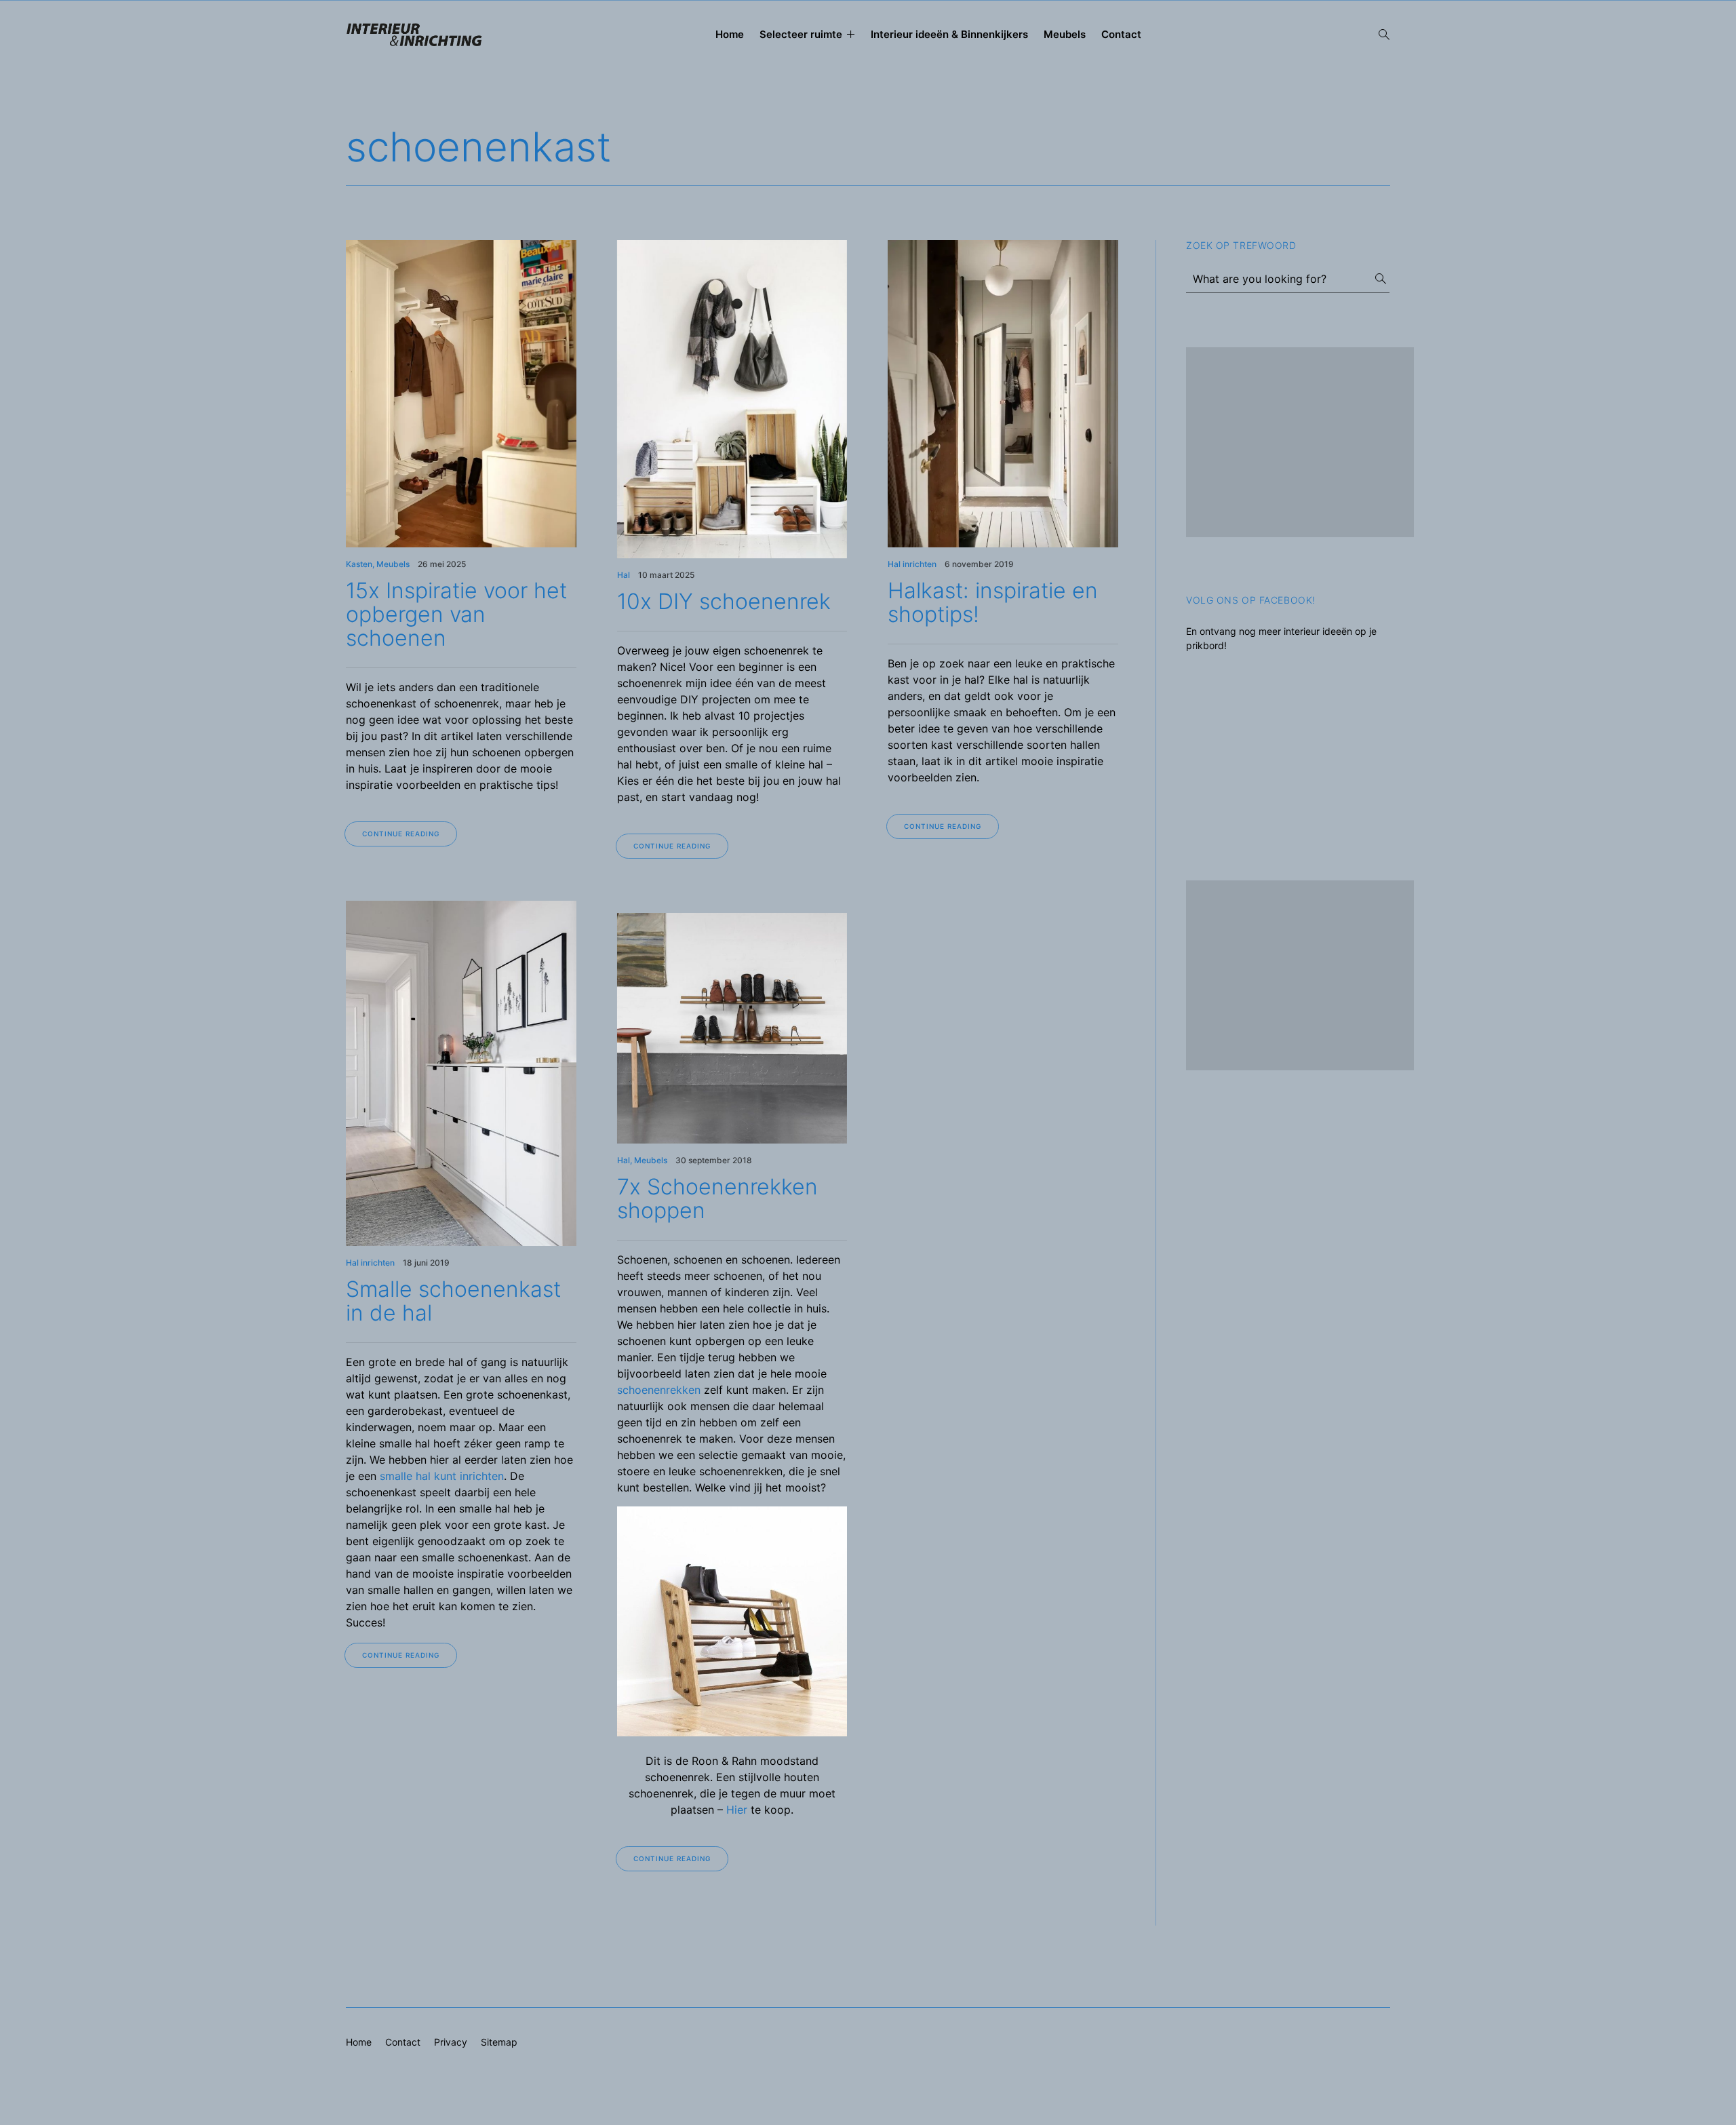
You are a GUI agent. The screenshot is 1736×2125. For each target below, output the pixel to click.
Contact (1121, 34)
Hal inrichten (912, 564)
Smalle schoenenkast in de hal (453, 1301)
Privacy (451, 2042)
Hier (737, 1810)
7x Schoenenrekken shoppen (717, 1198)
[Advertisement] (1300, 442)
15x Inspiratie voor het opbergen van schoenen (456, 614)
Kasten (359, 564)
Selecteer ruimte (801, 34)
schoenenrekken (659, 1390)
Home (730, 34)
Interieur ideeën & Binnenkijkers (949, 34)
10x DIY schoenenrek (724, 601)
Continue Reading (401, 834)
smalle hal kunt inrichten (442, 1476)
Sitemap (499, 2042)
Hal (624, 575)
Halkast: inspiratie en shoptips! (993, 602)
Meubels (1065, 34)
